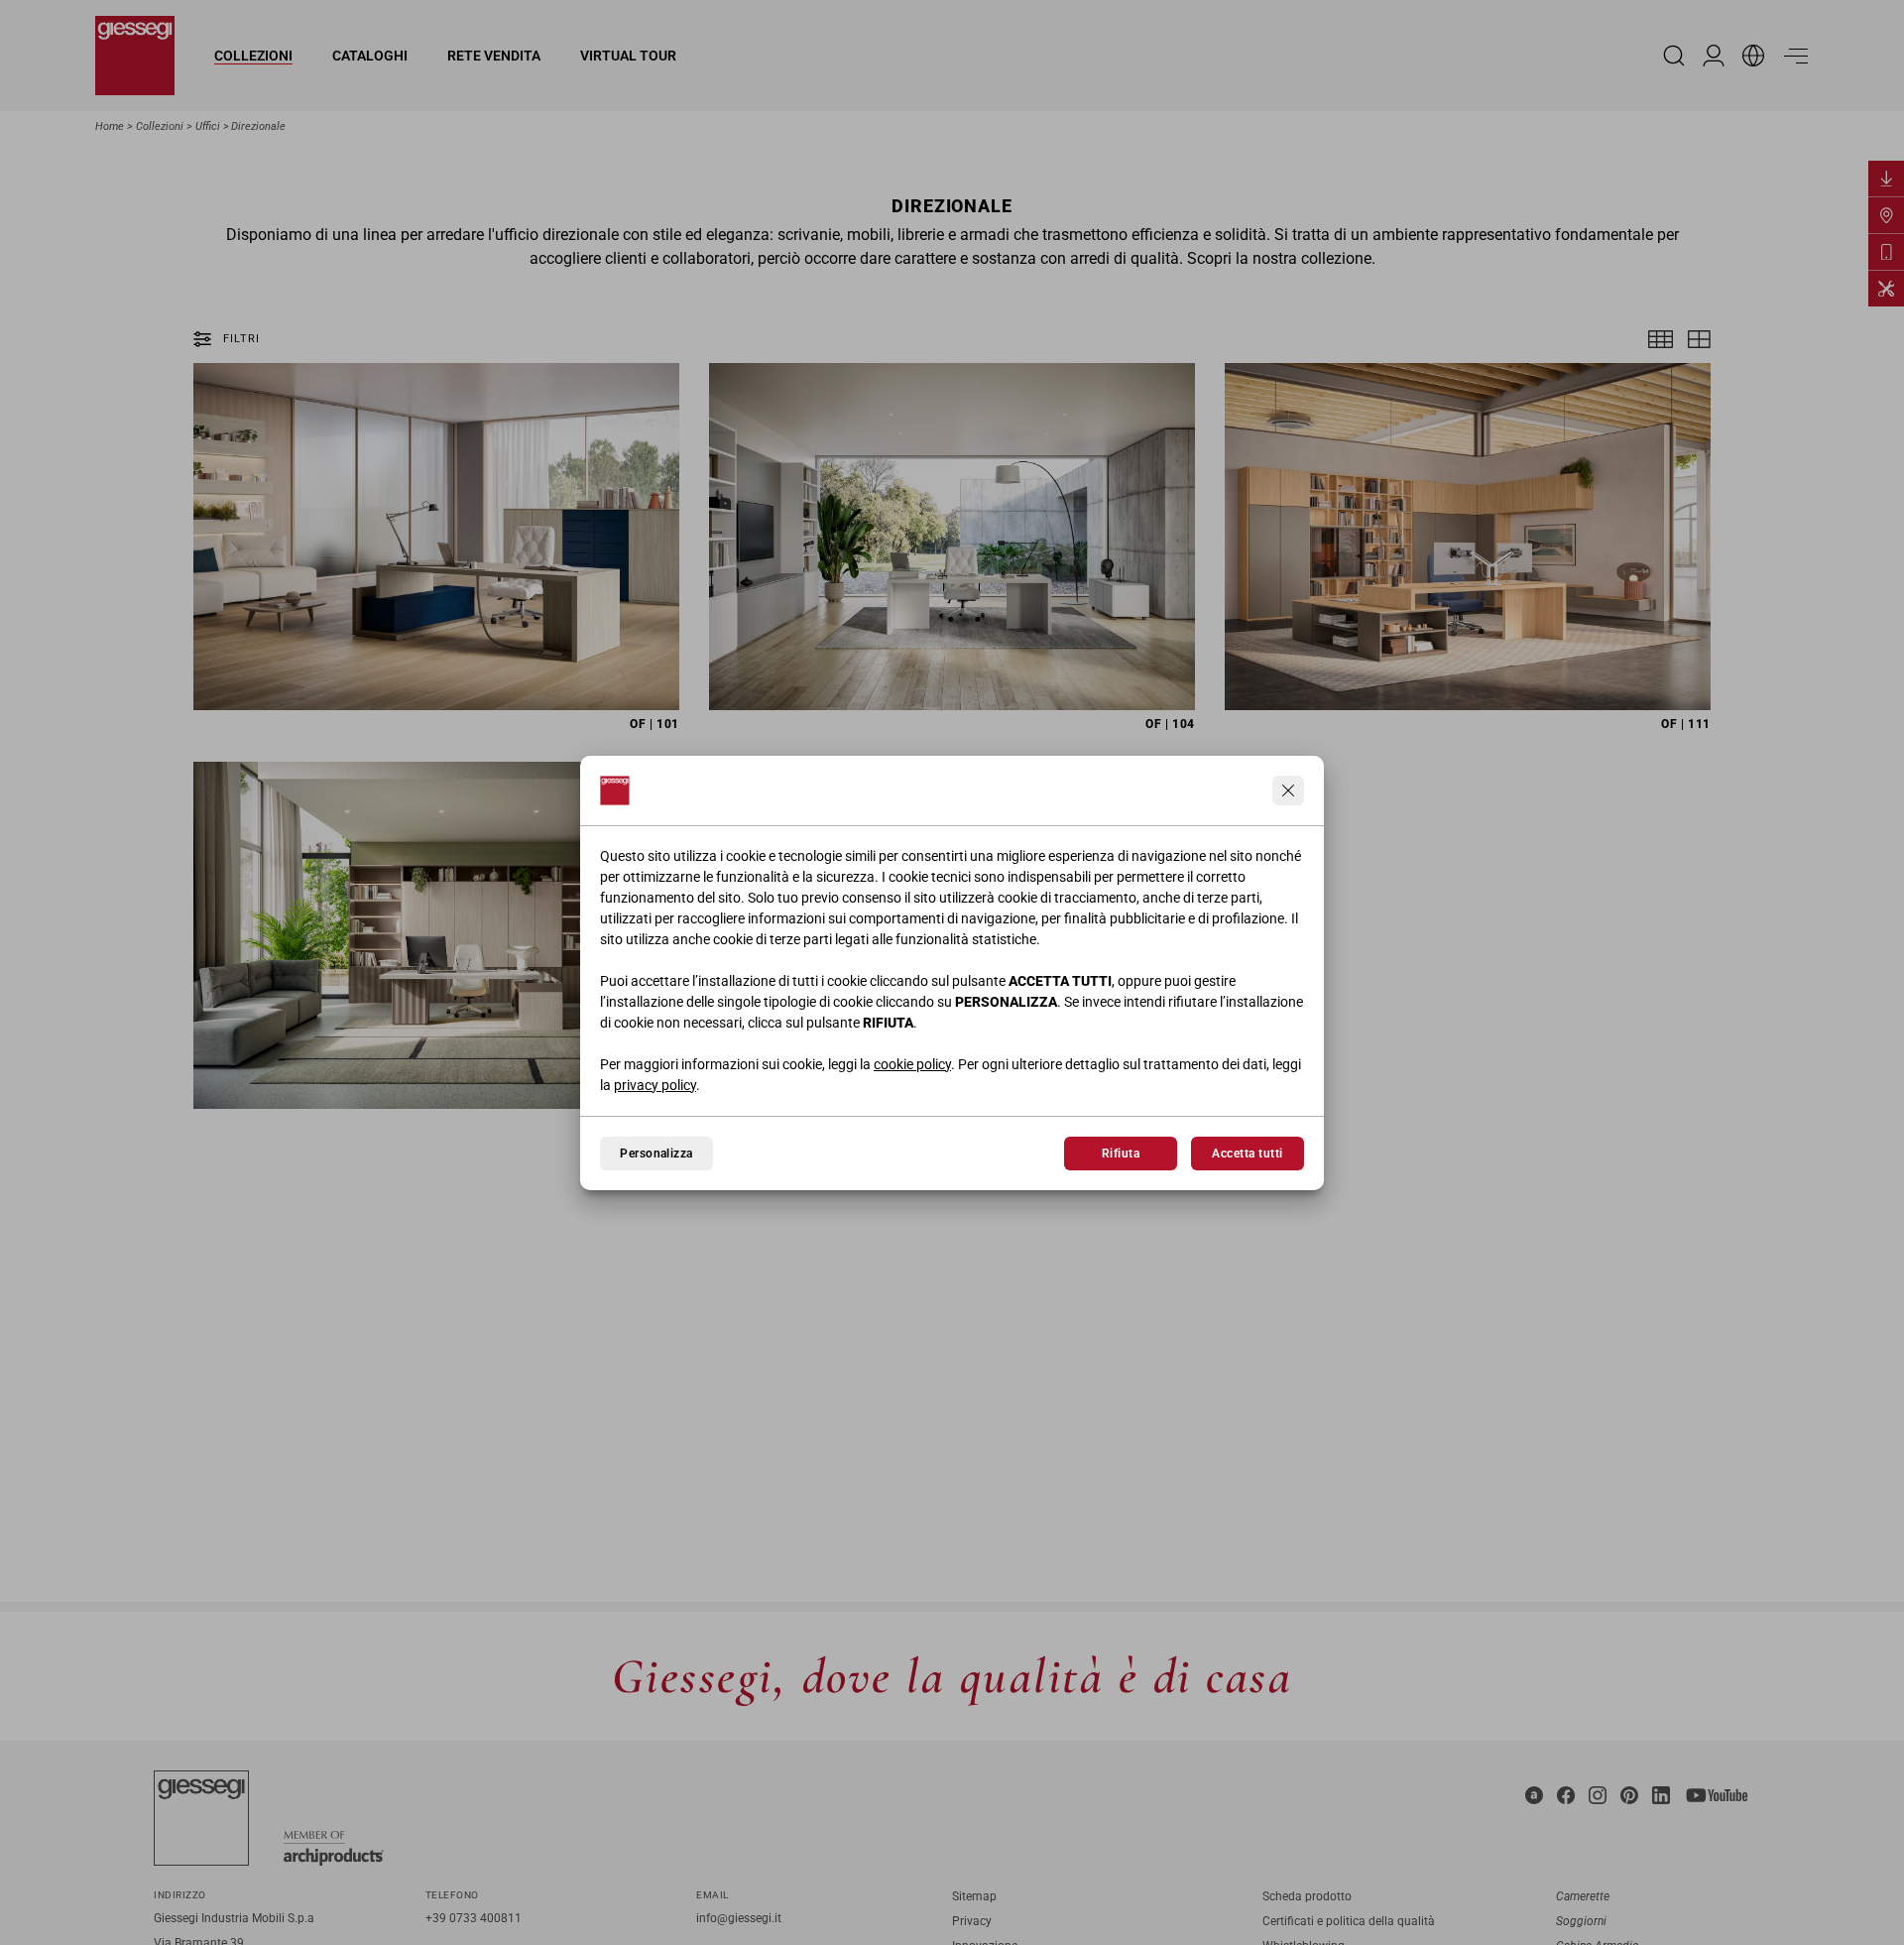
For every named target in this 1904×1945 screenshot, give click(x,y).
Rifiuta (1121, 1154)
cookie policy (912, 1064)
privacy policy (655, 1085)
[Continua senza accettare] (1288, 790)
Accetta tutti (1247, 1154)
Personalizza (656, 1154)
